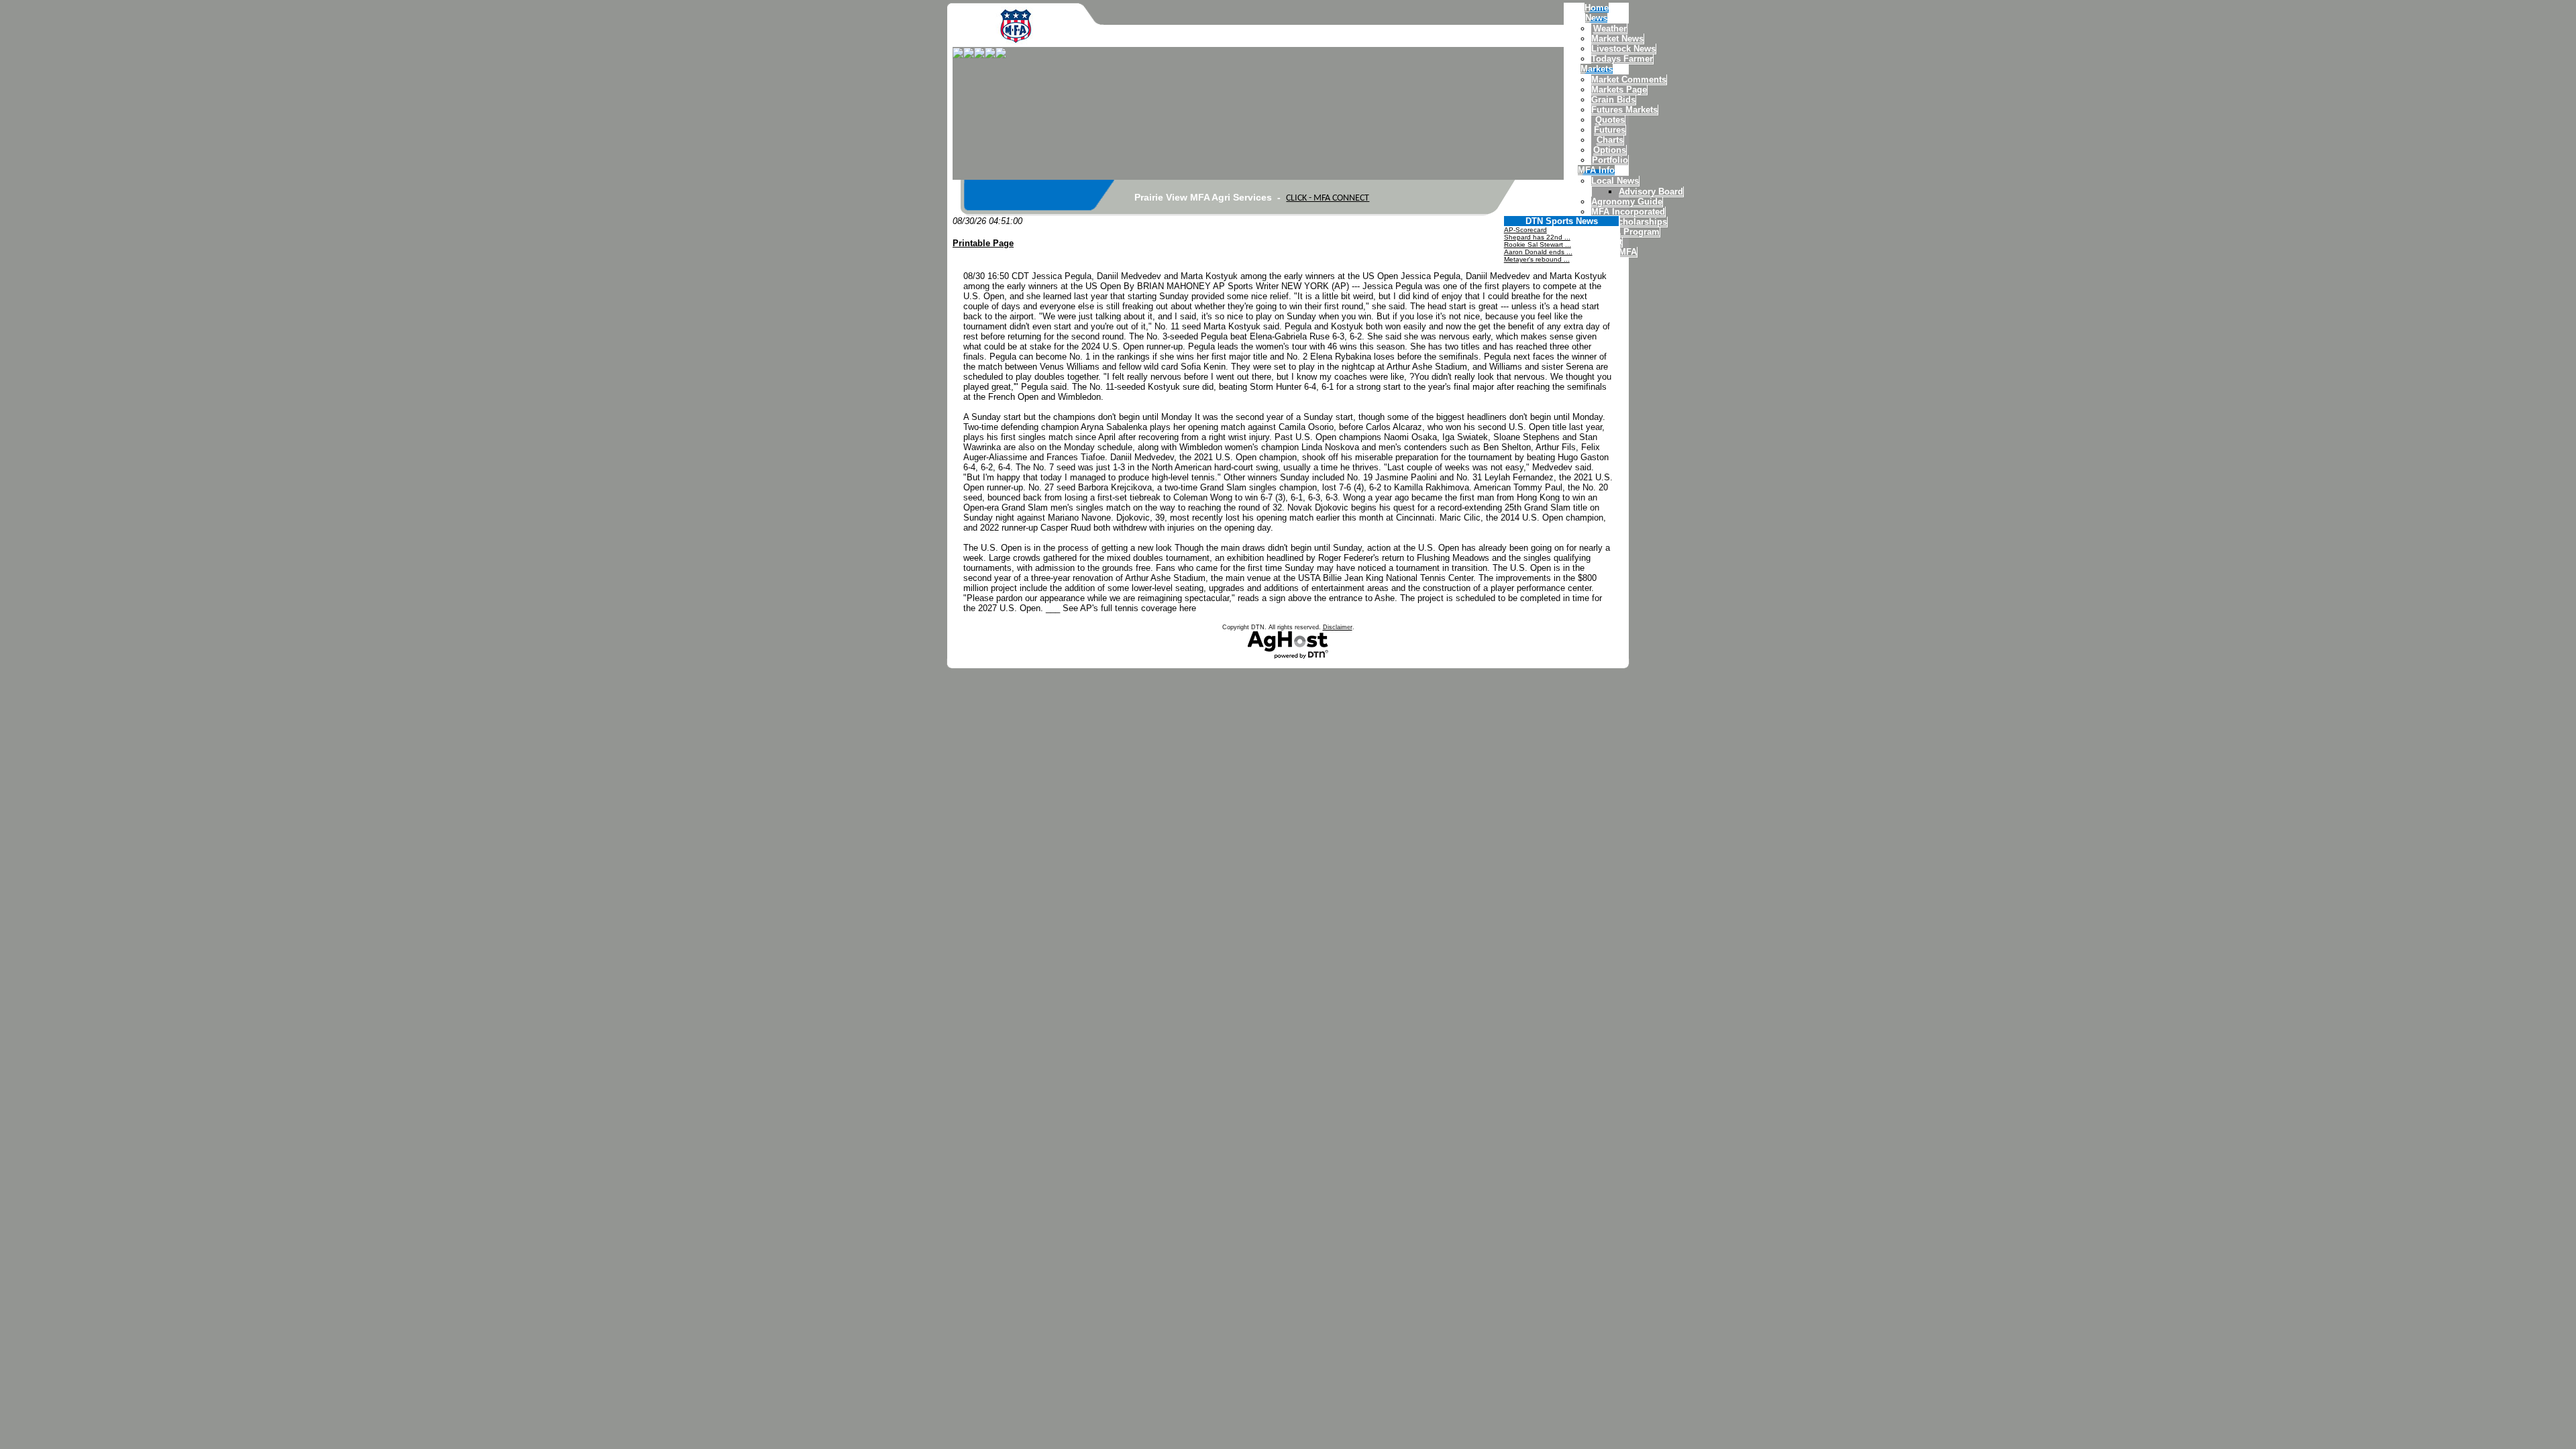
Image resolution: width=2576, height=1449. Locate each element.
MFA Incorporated (1628, 212)
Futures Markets (1624, 110)
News (1596, 18)
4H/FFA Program (1625, 232)
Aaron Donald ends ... (1538, 252)
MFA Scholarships (1629, 222)
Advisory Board (1651, 192)
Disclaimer (1338, 627)
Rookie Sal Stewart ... (1538, 245)
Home (1597, 8)
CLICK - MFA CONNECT (1328, 198)
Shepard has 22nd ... (1537, 237)
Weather (1610, 29)
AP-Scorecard (1525, 230)
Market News (1617, 39)
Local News (1615, 181)
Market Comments (1629, 79)
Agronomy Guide (1627, 202)
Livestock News (1623, 49)
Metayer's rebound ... (1537, 259)
